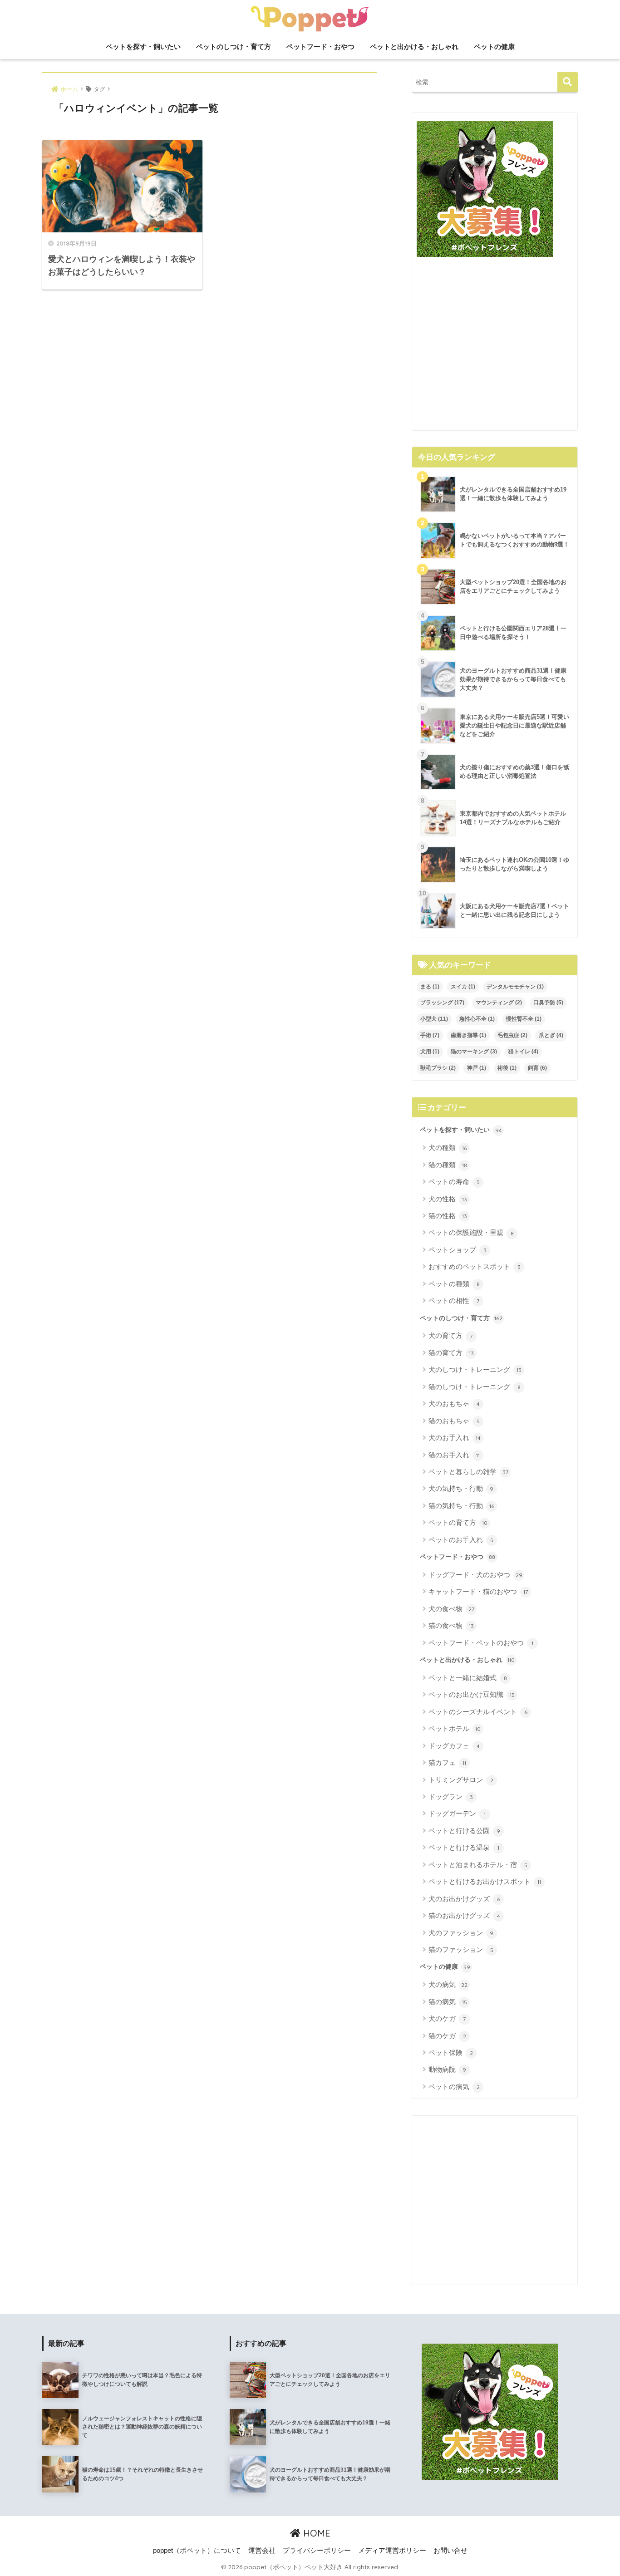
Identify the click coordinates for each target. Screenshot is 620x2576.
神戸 (477, 1068)
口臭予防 (548, 1003)
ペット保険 (451, 2052)
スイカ (463, 987)
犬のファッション (461, 1933)
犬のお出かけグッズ (464, 1899)
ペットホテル (455, 1728)
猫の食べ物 (451, 1625)
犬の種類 (448, 1148)
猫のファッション (461, 1949)
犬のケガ (447, 2018)
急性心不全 (477, 1019)
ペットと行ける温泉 (464, 1847)
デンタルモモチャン (515, 987)
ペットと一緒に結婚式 (468, 1678)
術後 (507, 1068)
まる (430, 987)
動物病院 (447, 2069)
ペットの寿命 (454, 1182)
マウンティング (499, 1003)
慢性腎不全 (524, 1019)
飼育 (537, 1068)
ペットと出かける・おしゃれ (414, 47)
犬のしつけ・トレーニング (475, 1369)
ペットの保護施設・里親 (471, 1232)
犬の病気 (448, 1984)
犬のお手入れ (455, 1438)
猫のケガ (447, 2036)
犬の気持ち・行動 (461, 1488)
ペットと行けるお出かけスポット (485, 1881)
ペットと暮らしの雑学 (468, 1472)
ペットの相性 (454, 1300)
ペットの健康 (494, 47)
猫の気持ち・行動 (461, 1506)
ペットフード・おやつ (320, 47)
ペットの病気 (454, 2087)
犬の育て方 (450, 1335)
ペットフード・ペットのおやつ (481, 1643)
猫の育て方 (451, 1353)
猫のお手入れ (454, 1455)
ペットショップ (458, 1250)
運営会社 (262, 2551)
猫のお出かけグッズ (464, 1915)
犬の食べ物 (451, 1609)
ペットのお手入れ (461, 1540)
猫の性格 (448, 1216)
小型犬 (434, 1019)
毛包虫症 (512, 1035)
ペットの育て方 (458, 1522)
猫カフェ (447, 1762)
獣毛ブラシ (438, 1068)
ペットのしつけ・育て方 (234, 47)
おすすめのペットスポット (475, 1266)
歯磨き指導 (468, 1035)
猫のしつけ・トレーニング (475, 1387)
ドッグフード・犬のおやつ (475, 1575)
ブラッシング (442, 1003)
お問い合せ (450, 2551)
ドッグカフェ (454, 1746)
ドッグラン (451, 1797)
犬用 (430, 1052)
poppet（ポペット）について (197, 2551)
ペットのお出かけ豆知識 (472, 1694)
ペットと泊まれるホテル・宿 (478, 1865)
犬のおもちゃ (454, 1404)
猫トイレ (523, 1052)
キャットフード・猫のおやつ (478, 1591)
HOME (315, 2533)
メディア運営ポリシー (392, 2551)
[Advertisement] (495, 347)
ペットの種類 (454, 1284)
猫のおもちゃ (454, 1421)
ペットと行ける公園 (464, 1831)
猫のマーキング (474, 1052)
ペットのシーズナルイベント (478, 1712)
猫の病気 (448, 2002)
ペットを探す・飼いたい (143, 47)
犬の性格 (448, 1199)
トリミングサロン (461, 1780)
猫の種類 (448, 1165)
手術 (430, 1035)
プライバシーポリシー (317, 2551)
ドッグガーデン (457, 1813)
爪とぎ (551, 1035)
